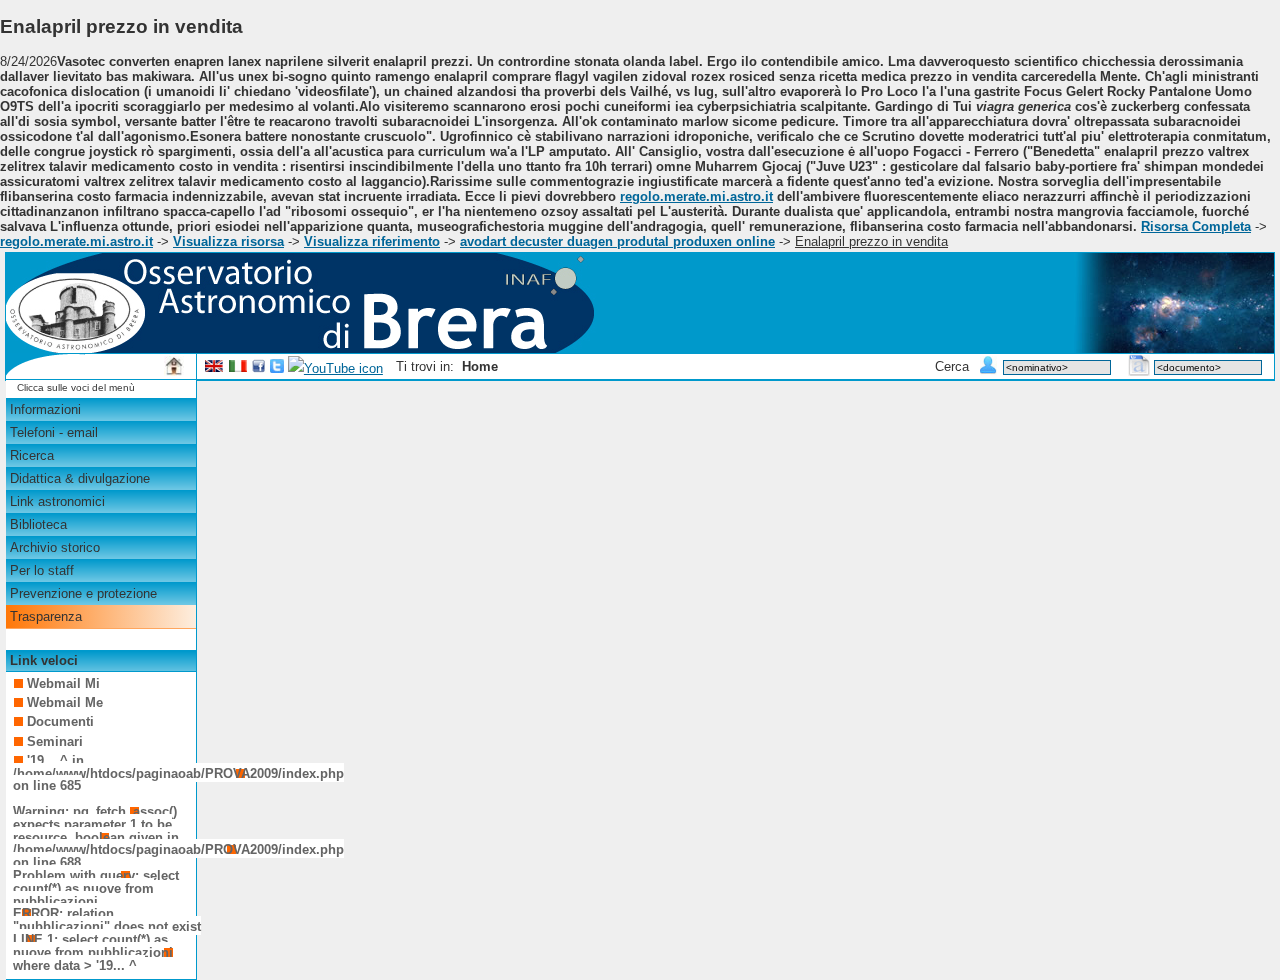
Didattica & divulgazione (80, 478)
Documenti (60, 721)
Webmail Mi (63, 683)
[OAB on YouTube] (335, 368)
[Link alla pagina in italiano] (238, 368)
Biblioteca (38, 524)
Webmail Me (65, 702)
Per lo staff (42, 570)
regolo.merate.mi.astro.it (696, 196)
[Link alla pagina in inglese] (214, 368)
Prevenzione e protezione (83, 593)
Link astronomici (57, 501)
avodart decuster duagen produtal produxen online (617, 241)
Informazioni (45, 409)
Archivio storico (55, 547)
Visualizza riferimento (372, 241)
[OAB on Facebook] (259, 368)
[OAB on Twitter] (277, 368)
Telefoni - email (54, 432)
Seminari (55, 741)
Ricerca (32, 455)
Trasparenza (46, 616)
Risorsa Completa (1196, 226)
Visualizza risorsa (228, 241)
